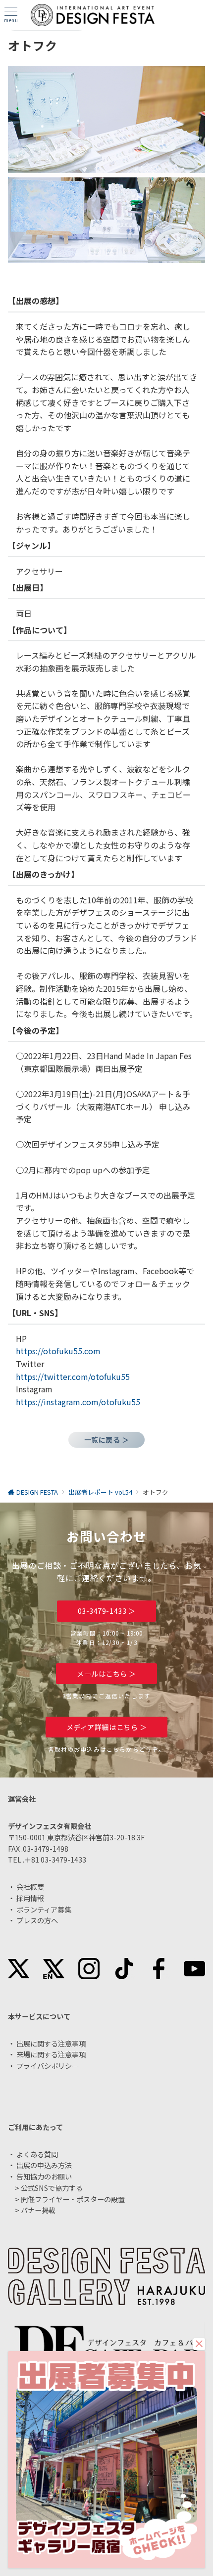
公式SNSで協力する (52, 2188)
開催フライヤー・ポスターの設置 (73, 2199)
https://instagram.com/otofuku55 (78, 1402)
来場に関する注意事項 (51, 2054)
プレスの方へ (37, 1920)
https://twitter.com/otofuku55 (73, 1377)
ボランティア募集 (44, 1910)
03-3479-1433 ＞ (107, 1611)
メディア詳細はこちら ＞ (107, 1727)
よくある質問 (37, 2154)
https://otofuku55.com (58, 1351)
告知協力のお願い (44, 2176)
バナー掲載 (38, 2210)
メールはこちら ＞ (106, 1674)
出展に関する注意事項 (51, 2043)
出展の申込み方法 (44, 2165)
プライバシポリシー (48, 2066)
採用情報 (30, 1898)
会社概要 (30, 1887)
